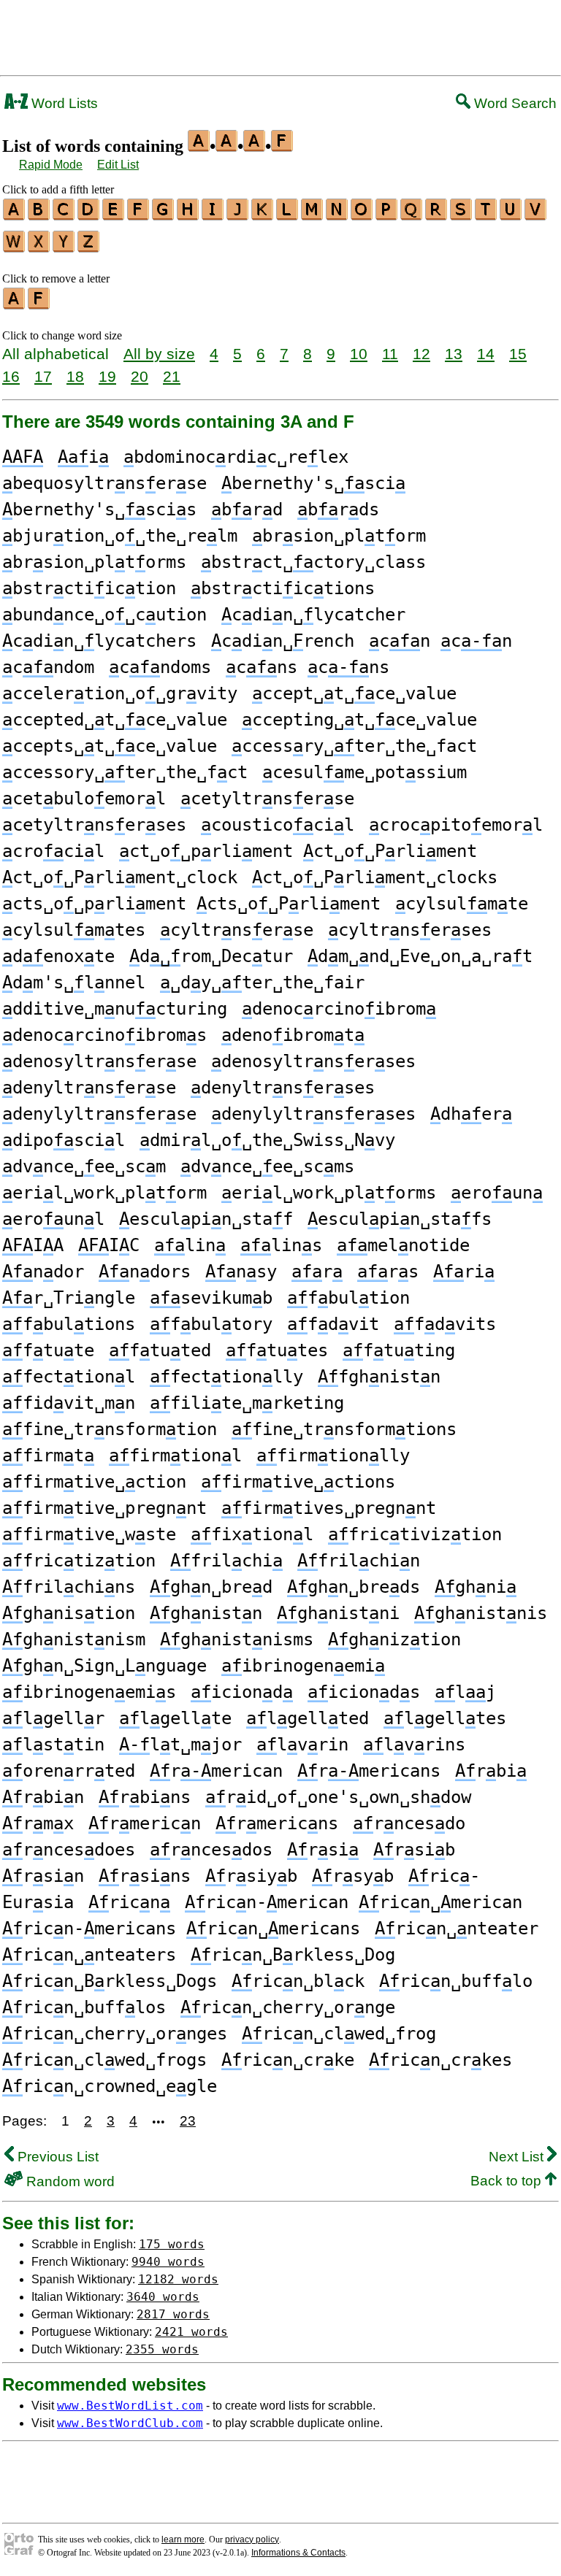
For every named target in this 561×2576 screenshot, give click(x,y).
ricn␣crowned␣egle (110, 2086)
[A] (15, 215)
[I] (213, 215)
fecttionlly (226, 1377)
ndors (145, 1272)
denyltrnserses (283, 1088)
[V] (536, 215)
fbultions (69, 1324)
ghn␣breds (354, 1587)
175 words (172, 2244)
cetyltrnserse (267, 799)
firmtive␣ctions (298, 1482)
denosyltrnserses (313, 1061)
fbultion (348, 1298)
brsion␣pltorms (94, 562)
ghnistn (206, 1613)
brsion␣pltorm (339, 536)
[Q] (412, 215)
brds (338, 510)
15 (518, 354)
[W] (15, 247)
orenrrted (69, 1771)
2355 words (162, 2349)
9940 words (168, 2262)
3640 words (163, 2297)
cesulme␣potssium (365, 772)
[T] (486, 215)
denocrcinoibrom (339, 1009)
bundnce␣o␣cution (104, 615)
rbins (145, 1797)
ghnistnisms (237, 1639)
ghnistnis (481, 1613)
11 (390, 354)
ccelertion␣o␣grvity (120, 693)
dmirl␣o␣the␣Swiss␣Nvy (267, 1140)
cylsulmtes (74, 930)
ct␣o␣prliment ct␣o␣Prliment (298, 851)
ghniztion (394, 1639)
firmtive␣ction (94, 1482)
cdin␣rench (283, 641)
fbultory (211, 1324)
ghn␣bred (211, 1587)
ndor (43, 1272)
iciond (242, 1692)
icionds (364, 1692)
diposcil (64, 1140)
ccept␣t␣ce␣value (354, 693)
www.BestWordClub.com (130, 2423)
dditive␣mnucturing (115, 1009)
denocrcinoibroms (104, 1035)
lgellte (175, 1718)
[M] (313, 215)
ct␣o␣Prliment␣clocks (375, 877)
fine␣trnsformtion (110, 1429)
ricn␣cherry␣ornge (288, 2007)
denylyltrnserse (99, 1114)
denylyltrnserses (313, 1114)
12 (421, 354)
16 (11, 376)
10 (359, 354)
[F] (139, 215)
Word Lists (63, 103)
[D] (89, 215)
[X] (39, 247)
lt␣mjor (180, 1745)
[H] (188, 215)
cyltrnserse (237, 930)
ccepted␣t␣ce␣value (115, 720)
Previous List (56, 2157)
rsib (414, 1850)
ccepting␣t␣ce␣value (359, 720)
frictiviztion (415, 1534)
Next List (518, 2157)
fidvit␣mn (69, 1403)
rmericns (277, 1823)
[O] (362, 215)
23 (188, 2121)
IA (33, 1245)
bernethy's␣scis (99, 510)
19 (107, 376)
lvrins (414, 1745)
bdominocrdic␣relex (236, 457)
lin (190, 1245)
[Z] (89, 247)
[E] (114, 215)
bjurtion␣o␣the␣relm (120, 536)
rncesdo (409, 1823)
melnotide (403, 1245)
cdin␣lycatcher (313, 615)
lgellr (53, 1718)
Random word (69, 2181)
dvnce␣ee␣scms (267, 1166)
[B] (39, 215)
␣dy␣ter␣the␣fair (262, 983)
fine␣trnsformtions (344, 1429)
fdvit (333, 1324)
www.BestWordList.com (130, 2406)
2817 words (173, 2314)
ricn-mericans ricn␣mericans (181, 1929)
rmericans (369, 1771)
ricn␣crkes (440, 2060)
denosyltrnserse (99, 1061)
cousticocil (278, 825)
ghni (476, 1587)
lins (281, 1245)
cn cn (440, 641)
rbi (491, 1771)
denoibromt (293, 1035)
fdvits (445, 1324)
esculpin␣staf (206, 1219)
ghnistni (338, 1613)
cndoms (160, 667)
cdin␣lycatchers (99, 641)
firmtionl (175, 1456)
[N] (337, 215)
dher (471, 1114)
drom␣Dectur (211, 956)
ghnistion (69, 1613)
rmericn (145, 1823)
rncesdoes (69, 1850)
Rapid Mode (51, 165)
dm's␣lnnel (74, 983)
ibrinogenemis (89, 1692)
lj (465, 1692)
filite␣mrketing (247, 1403)
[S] (462, 215)
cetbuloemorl (84, 799)
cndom (48, 667)
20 (140, 376)
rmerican (216, 1771)
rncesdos (211, 1850)
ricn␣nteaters (89, 1955)
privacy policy (252, 2540)
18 (75, 376)
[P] (387, 215)
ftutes (277, 1350)
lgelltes (445, 1718)
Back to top (508, 2181)
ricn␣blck (298, 1981)
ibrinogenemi (303, 1666)
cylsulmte (462, 904)
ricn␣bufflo (456, 1981)
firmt (48, 1456)
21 (172, 376)
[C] (64, 215)
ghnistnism (74, 1639)
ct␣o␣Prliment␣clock (120, 877)
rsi (323, 1850)
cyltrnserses (410, 930)
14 (486, 354)
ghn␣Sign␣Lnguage (104, 1666)
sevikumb (211, 1298)
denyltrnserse (89, 1088)
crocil (53, 851)
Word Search (514, 103)
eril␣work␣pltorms (329, 1193)
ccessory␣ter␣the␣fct (125, 772)
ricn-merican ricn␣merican (354, 1902)
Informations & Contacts (298, 2553)
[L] (288, 215)
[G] (164, 215)
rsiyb (251, 1876)
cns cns (308, 667)
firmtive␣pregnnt (104, 1508)
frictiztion (79, 1561)
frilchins (69, 1587)
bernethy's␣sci (313, 483)
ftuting (399, 1350)
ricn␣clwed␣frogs (104, 2060)
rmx (38, 1823)
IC (109, 1245)
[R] (437, 215)
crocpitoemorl (456, 825)
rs (388, 1272)
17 (43, 376)
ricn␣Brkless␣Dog (293, 1955)
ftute (48, 1350)
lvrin (302, 1745)
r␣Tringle (69, 1298)
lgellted (308, 1718)
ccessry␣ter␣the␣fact (354, 746)
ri (464, 1272)
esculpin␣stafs (400, 1219)
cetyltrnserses (94, 825)
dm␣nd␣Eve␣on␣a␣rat (420, 956)
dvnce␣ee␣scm (84, 1166)
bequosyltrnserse (104, 483)
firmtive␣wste (89, 1534)
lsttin (53, 1745)
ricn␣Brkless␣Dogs (110, 1981)
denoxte (58, 956)
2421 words (191, 2332)
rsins (145, 1876)
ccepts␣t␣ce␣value (110, 746)
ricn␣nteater (457, 1929)
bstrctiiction (89, 588)
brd (247, 510)
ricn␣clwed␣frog (339, 2034)
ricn (129, 1902)
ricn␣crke (288, 2060)
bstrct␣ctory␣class (313, 562)
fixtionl (252, 1534)
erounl (53, 1219)
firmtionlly (333, 1456)
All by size (159, 354)
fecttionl (69, 1377)
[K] (263, 215)
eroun (497, 1193)
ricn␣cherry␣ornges (115, 2034)
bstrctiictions (283, 588)
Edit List (118, 165)
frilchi (226, 1561)
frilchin (359, 1561)
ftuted (160, 1350)
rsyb (353, 1876)
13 (454, 354)
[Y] (64, 247)
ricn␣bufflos (84, 2007)
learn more (183, 2540)
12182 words (178, 2279)
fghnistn (379, 1377)
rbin (43, 1797)
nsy (241, 1272)
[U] (511, 215)
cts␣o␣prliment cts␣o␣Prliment (191, 904)
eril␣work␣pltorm (104, 1193)
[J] (238, 215)
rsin (43, 1876)
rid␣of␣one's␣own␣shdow (338, 1797)
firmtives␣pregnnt (329, 1508)
